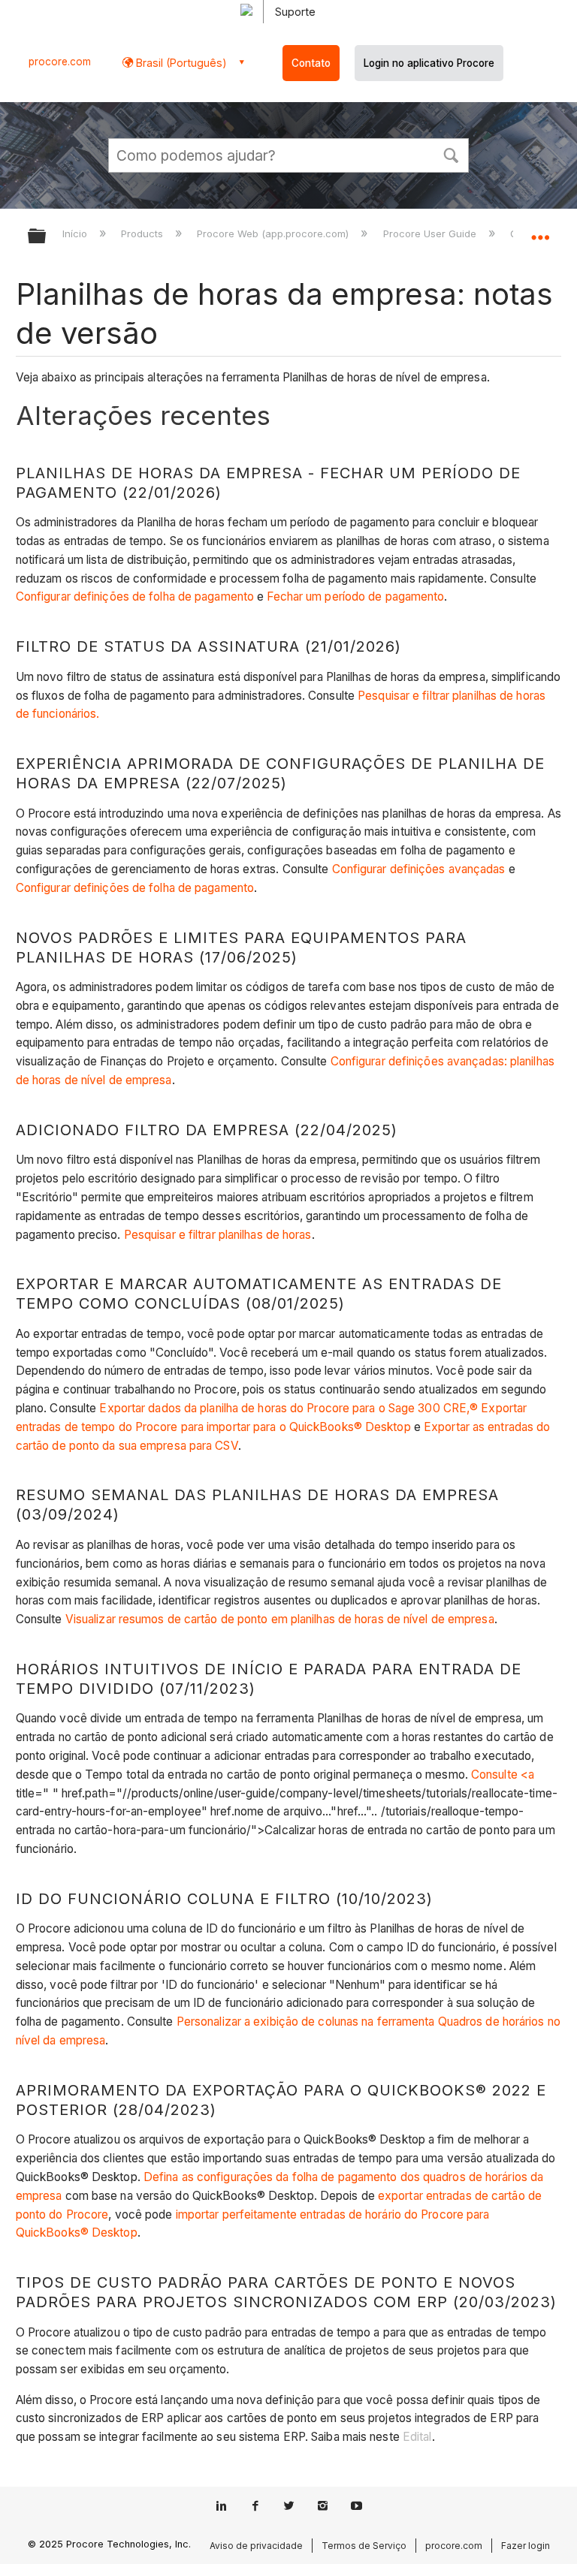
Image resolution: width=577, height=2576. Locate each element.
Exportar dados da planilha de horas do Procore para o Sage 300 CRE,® (288, 1408)
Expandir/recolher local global (540, 231)
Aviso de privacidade (256, 2546)
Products (143, 233)
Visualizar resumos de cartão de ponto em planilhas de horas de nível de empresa (280, 1619)
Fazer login (526, 2546)
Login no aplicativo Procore (429, 63)
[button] (451, 154)
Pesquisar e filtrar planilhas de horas (218, 1235)
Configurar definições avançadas (419, 869)
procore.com (60, 62)
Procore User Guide (431, 233)
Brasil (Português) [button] (180, 63)
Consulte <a (503, 1775)
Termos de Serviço (364, 2546)
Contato (311, 63)
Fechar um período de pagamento (355, 597)
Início (76, 233)
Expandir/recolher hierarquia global (47, 237)
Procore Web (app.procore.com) (274, 233)
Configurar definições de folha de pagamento (136, 597)
